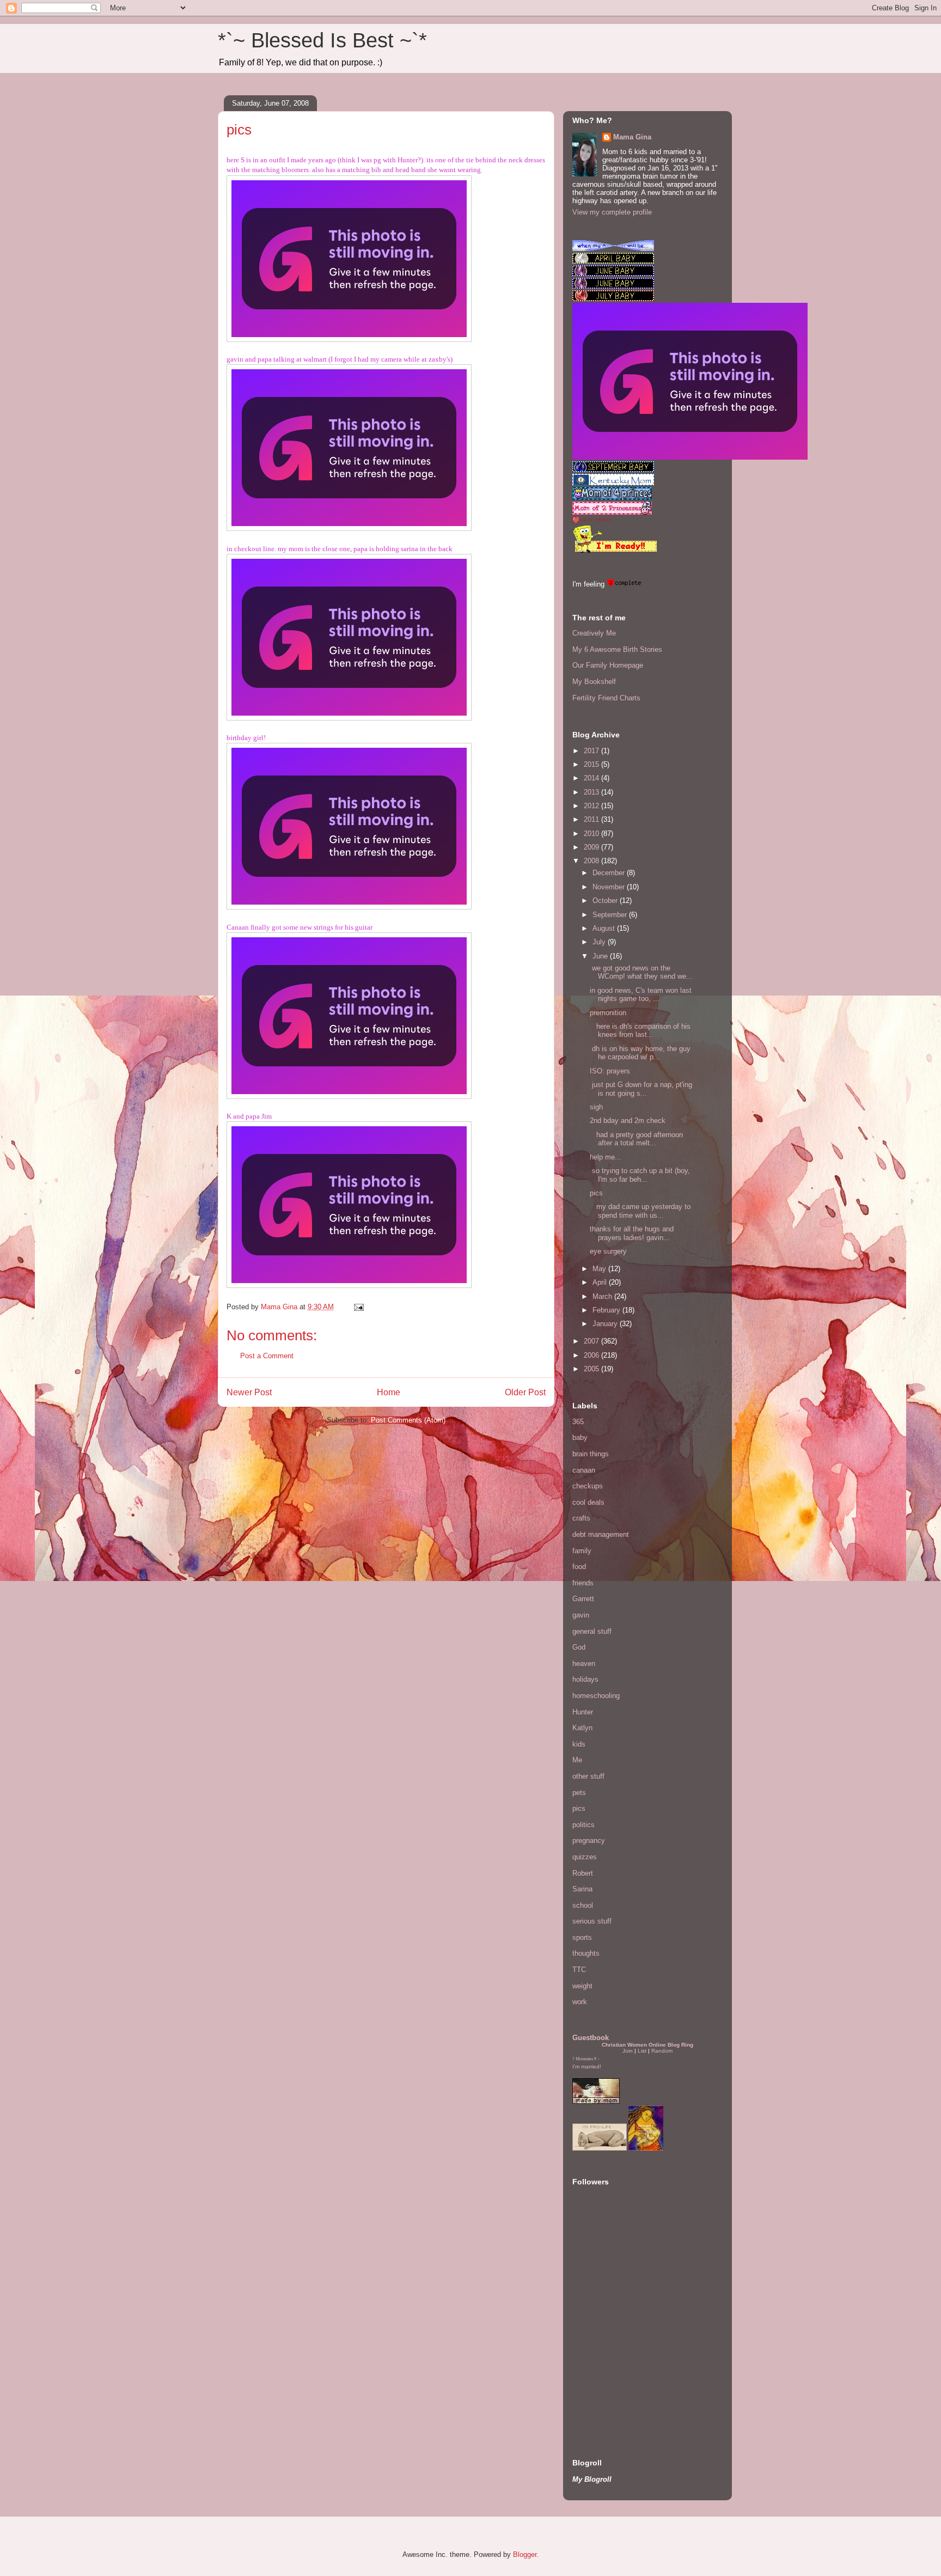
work (580, 2002)
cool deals (588, 1502)
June (601, 956)
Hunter (583, 1712)
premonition (608, 1013)
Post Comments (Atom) (408, 1420)
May (600, 1269)
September (611, 915)
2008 (592, 861)
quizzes (585, 1857)
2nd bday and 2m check (628, 1121)
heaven (584, 1664)
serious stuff (592, 1921)
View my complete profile (612, 212)
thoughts (586, 1953)
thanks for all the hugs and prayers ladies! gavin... (632, 1233)
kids (579, 1744)
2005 (592, 1369)
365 (578, 1422)
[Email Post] (358, 1307)
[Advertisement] (605, 2367)
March (603, 1296)
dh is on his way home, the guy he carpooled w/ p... (640, 1053)
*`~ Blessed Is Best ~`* (322, 40)
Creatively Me (594, 633)
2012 (592, 806)
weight (582, 1986)
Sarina (582, 1889)
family (582, 1551)
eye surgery (608, 1251)
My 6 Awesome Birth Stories (617, 649)
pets (579, 1793)
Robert (583, 1873)
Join (628, 2051)
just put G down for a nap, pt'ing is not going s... (641, 1089)
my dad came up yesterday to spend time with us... (640, 1211)
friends (583, 1583)
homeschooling (596, 1696)
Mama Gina (632, 137)
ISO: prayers (610, 1071)
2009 (592, 847)
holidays (585, 1679)
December (610, 873)
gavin (581, 1615)
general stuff (592, 1631)
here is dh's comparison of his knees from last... (640, 1031)
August (605, 928)
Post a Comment (267, 1356)
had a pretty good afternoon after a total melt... (636, 1139)
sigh (596, 1107)
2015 (592, 764)
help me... (606, 1157)
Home (389, 1392)
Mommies (584, 2059)
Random (662, 2051)
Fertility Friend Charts (606, 698)
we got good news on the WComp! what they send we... (641, 972)
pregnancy (589, 1841)
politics (583, 1825)
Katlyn (582, 1728)
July (600, 942)
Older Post (525, 1392)
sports (582, 1937)
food (579, 1567)
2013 (592, 792)
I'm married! (587, 2067)
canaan (584, 1470)
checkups (588, 1486)
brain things (591, 1454)
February (607, 1310)
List (642, 2051)
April (601, 1282)
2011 (592, 819)
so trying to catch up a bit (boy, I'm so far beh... (640, 1175)
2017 (592, 751)
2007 (592, 1341)
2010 (592, 834)
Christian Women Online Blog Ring (647, 2045)
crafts (581, 1518)
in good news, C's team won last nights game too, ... (641, 995)
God (579, 1647)
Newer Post (249, 1392)
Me (577, 1760)
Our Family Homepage (608, 665)
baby (580, 1437)
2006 (592, 1355)
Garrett (583, 1599)
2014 (592, 778)
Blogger (525, 2554)
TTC (579, 1970)
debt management (601, 1534)
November (610, 887)
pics (596, 1193)
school (583, 1905)
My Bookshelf (594, 682)
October (606, 901)
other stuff (588, 1776)
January (606, 1324)
